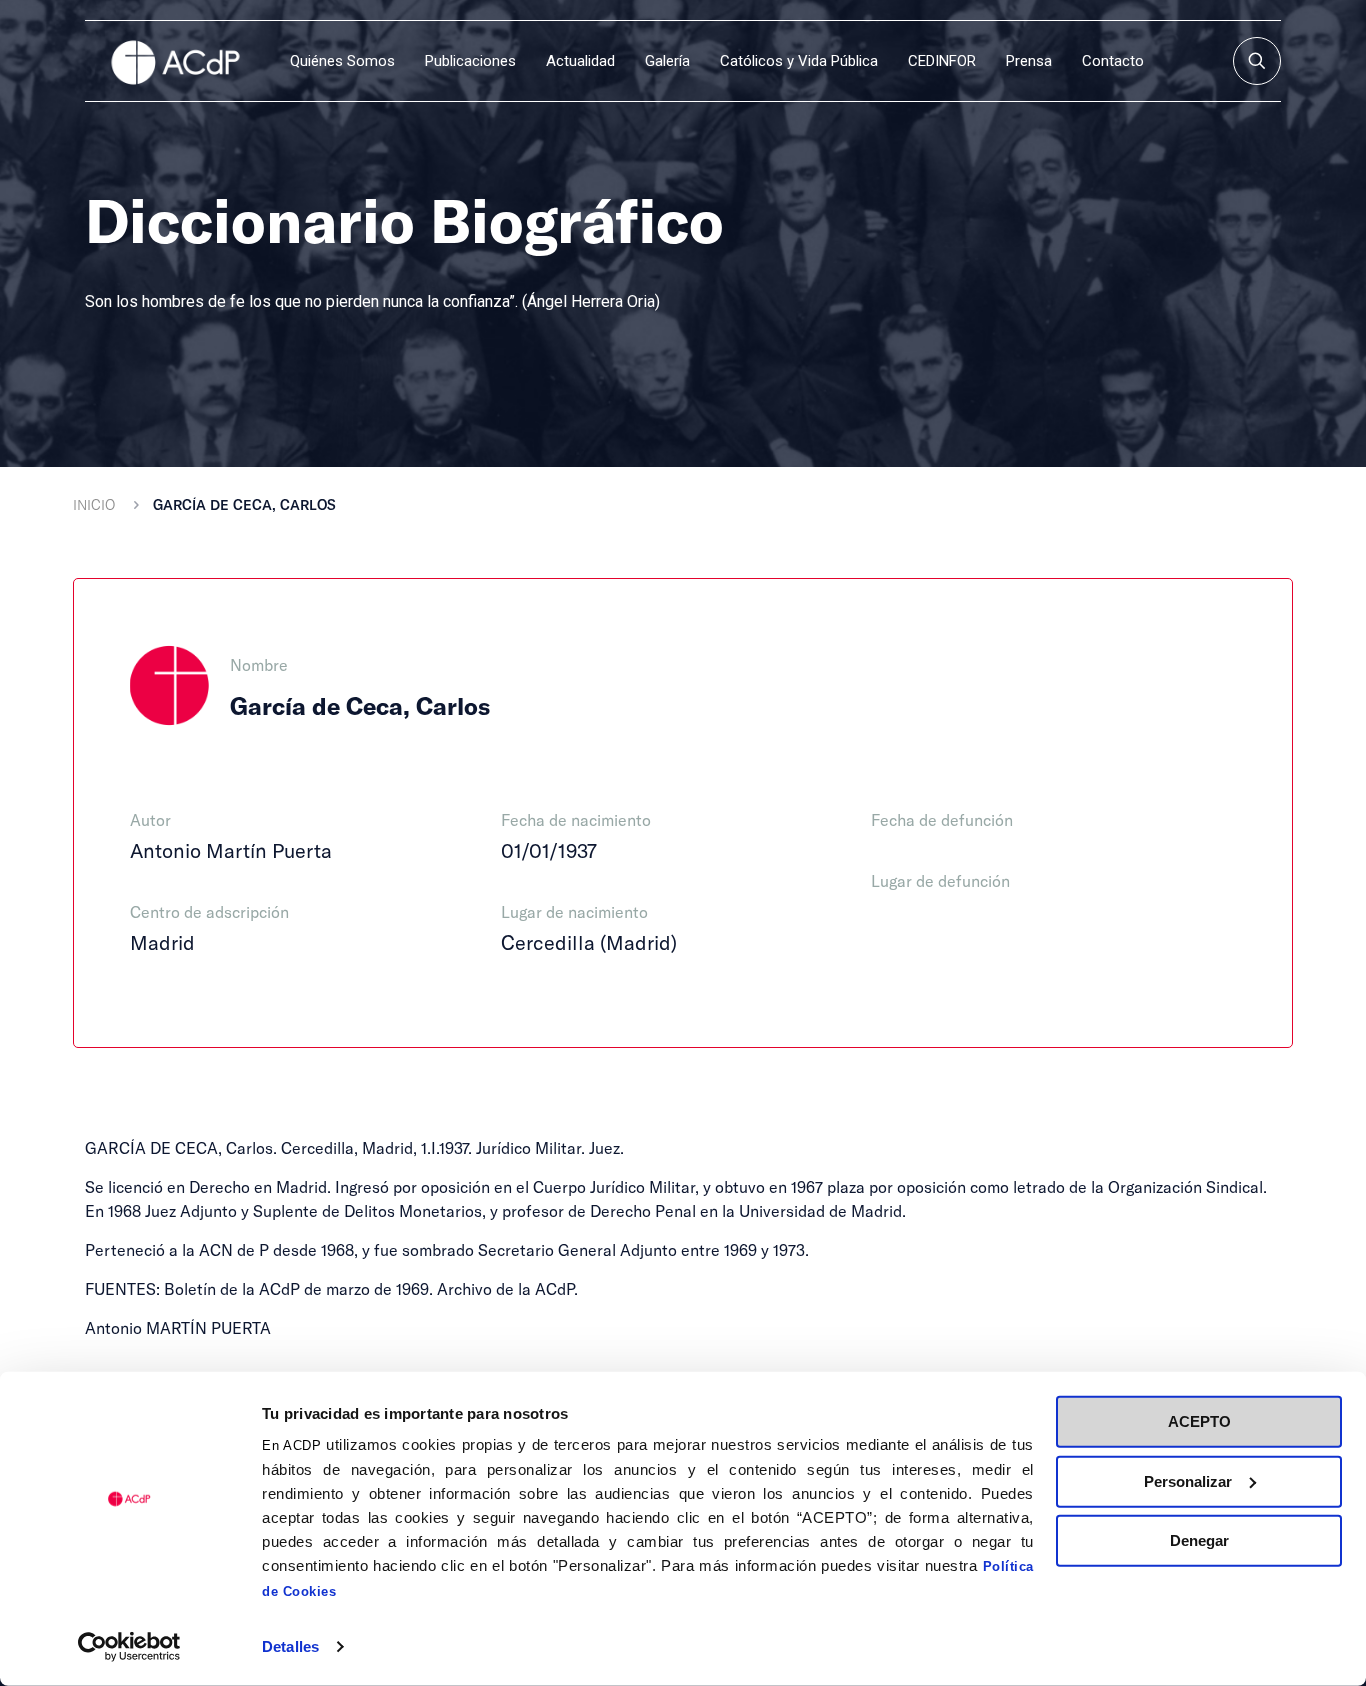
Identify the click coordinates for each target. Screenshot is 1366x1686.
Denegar (1199, 1540)
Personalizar (1188, 1480)
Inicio (94, 504)
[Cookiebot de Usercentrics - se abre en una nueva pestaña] (129, 1647)
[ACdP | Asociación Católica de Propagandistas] (175, 61)
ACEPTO (1199, 1421)
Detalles (290, 1646)
